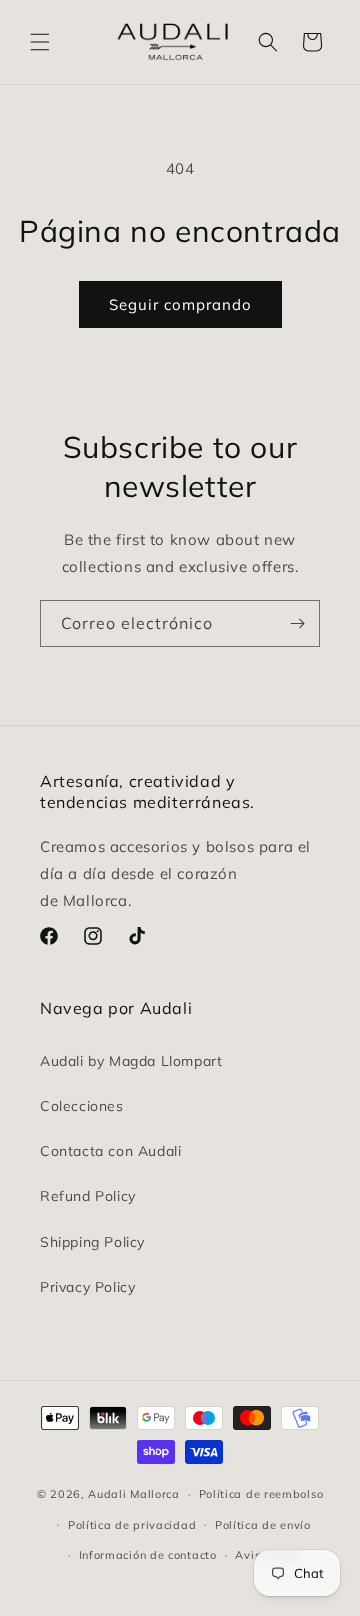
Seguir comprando (180, 304)
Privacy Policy (87, 1287)
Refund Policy (88, 1196)
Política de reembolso (261, 1494)
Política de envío (263, 1525)
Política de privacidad (132, 1525)
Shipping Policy (92, 1242)
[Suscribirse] (297, 623)
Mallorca (155, 1494)
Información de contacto (148, 1555)
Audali (107, 1494)
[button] (40, 42)
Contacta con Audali (110, 1151)
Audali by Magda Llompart (131, 1061)
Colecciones (82, 1106)
